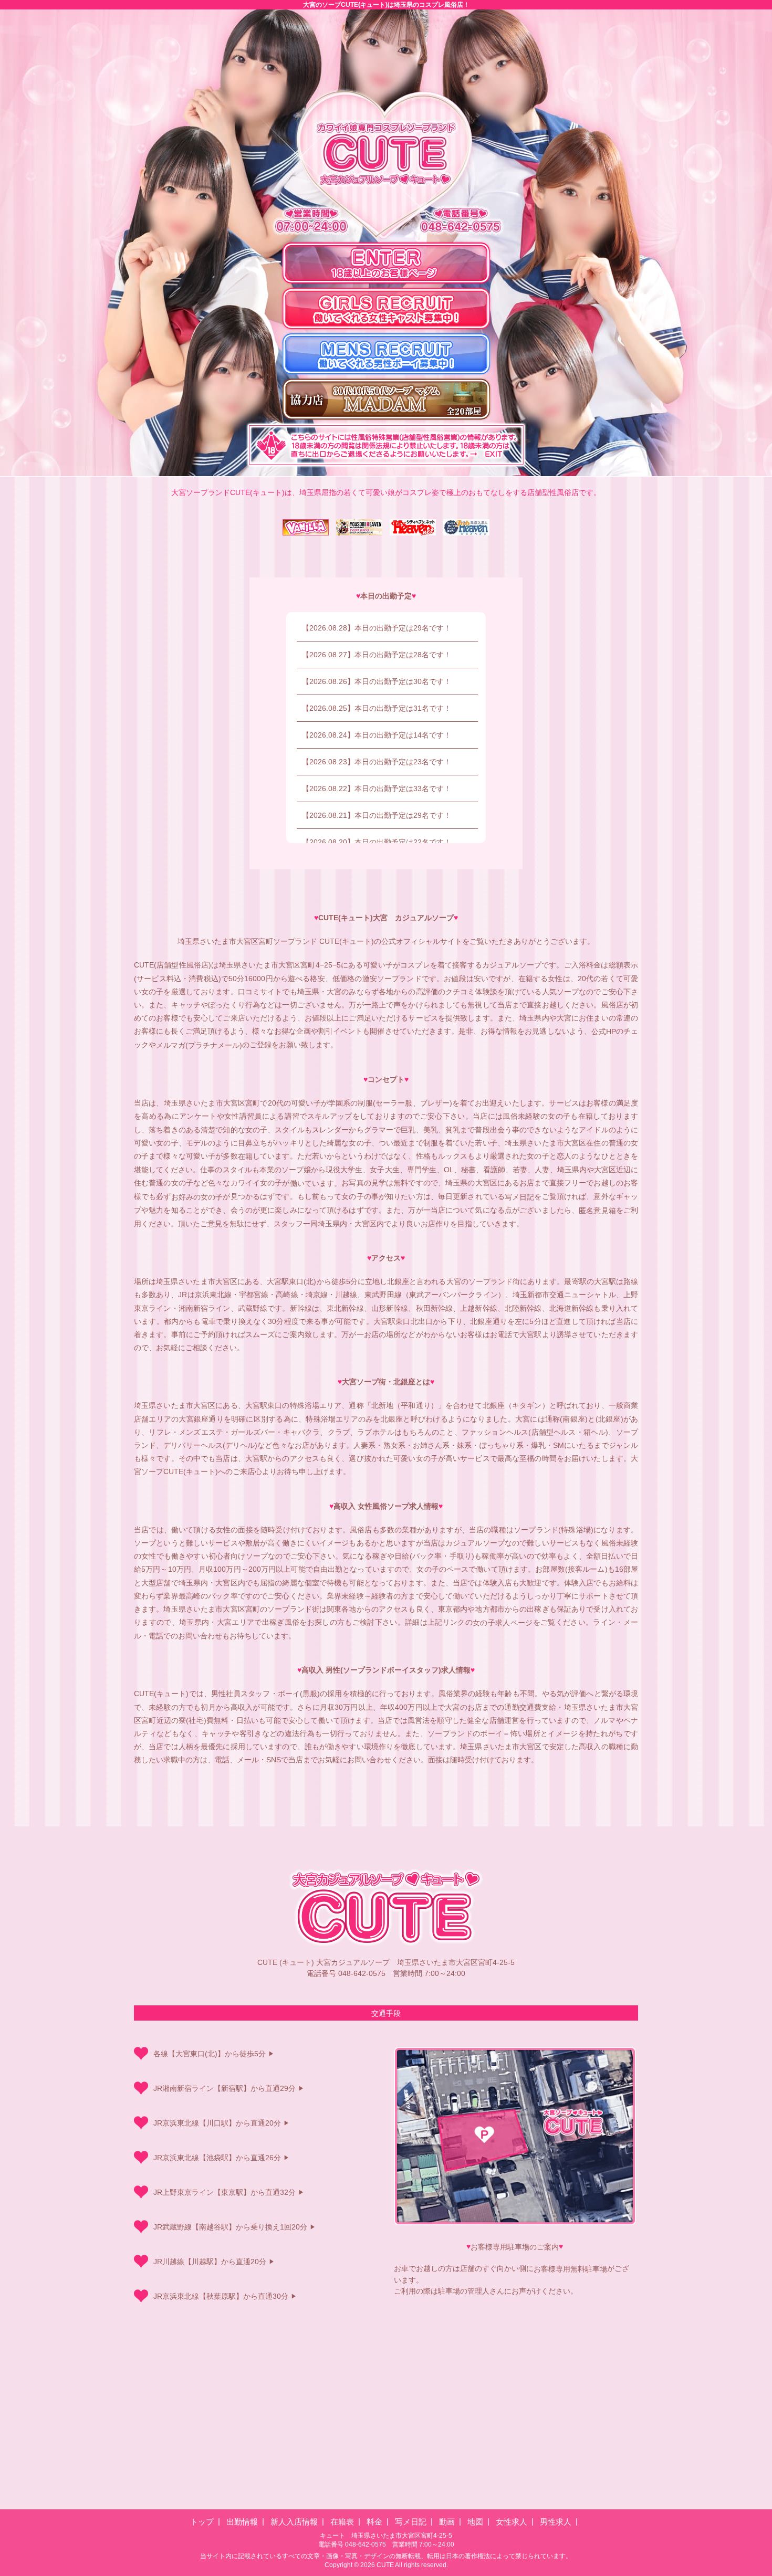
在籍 (245, 1156)
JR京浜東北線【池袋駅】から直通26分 (217, 2158)
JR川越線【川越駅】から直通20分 (210, 2262)
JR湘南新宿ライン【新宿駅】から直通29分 (225, 2088)
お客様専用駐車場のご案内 (515, 2247)
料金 (374, 2522)
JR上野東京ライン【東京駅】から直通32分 (225, 2192)
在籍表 (342, 2522)
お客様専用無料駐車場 (570, 2269)
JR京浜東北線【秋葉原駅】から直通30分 (221, 2296)
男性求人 (556, 2522)
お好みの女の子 (197, 1197)
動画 (447, 2522)
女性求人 (512, 2522)
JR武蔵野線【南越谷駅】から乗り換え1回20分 (230, 2227)
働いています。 (316, 1183)
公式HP (604, 1032)
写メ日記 (519, 1197)
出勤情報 (242, 2522)
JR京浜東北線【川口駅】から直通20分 (217, 2123)
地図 (475, 2522)
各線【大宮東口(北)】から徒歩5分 (210, 2054)
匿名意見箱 (597, 1211)
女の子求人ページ (503, 1623)
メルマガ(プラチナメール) (199, 1045)
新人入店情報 (294, 2522)
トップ (202, 2522)
